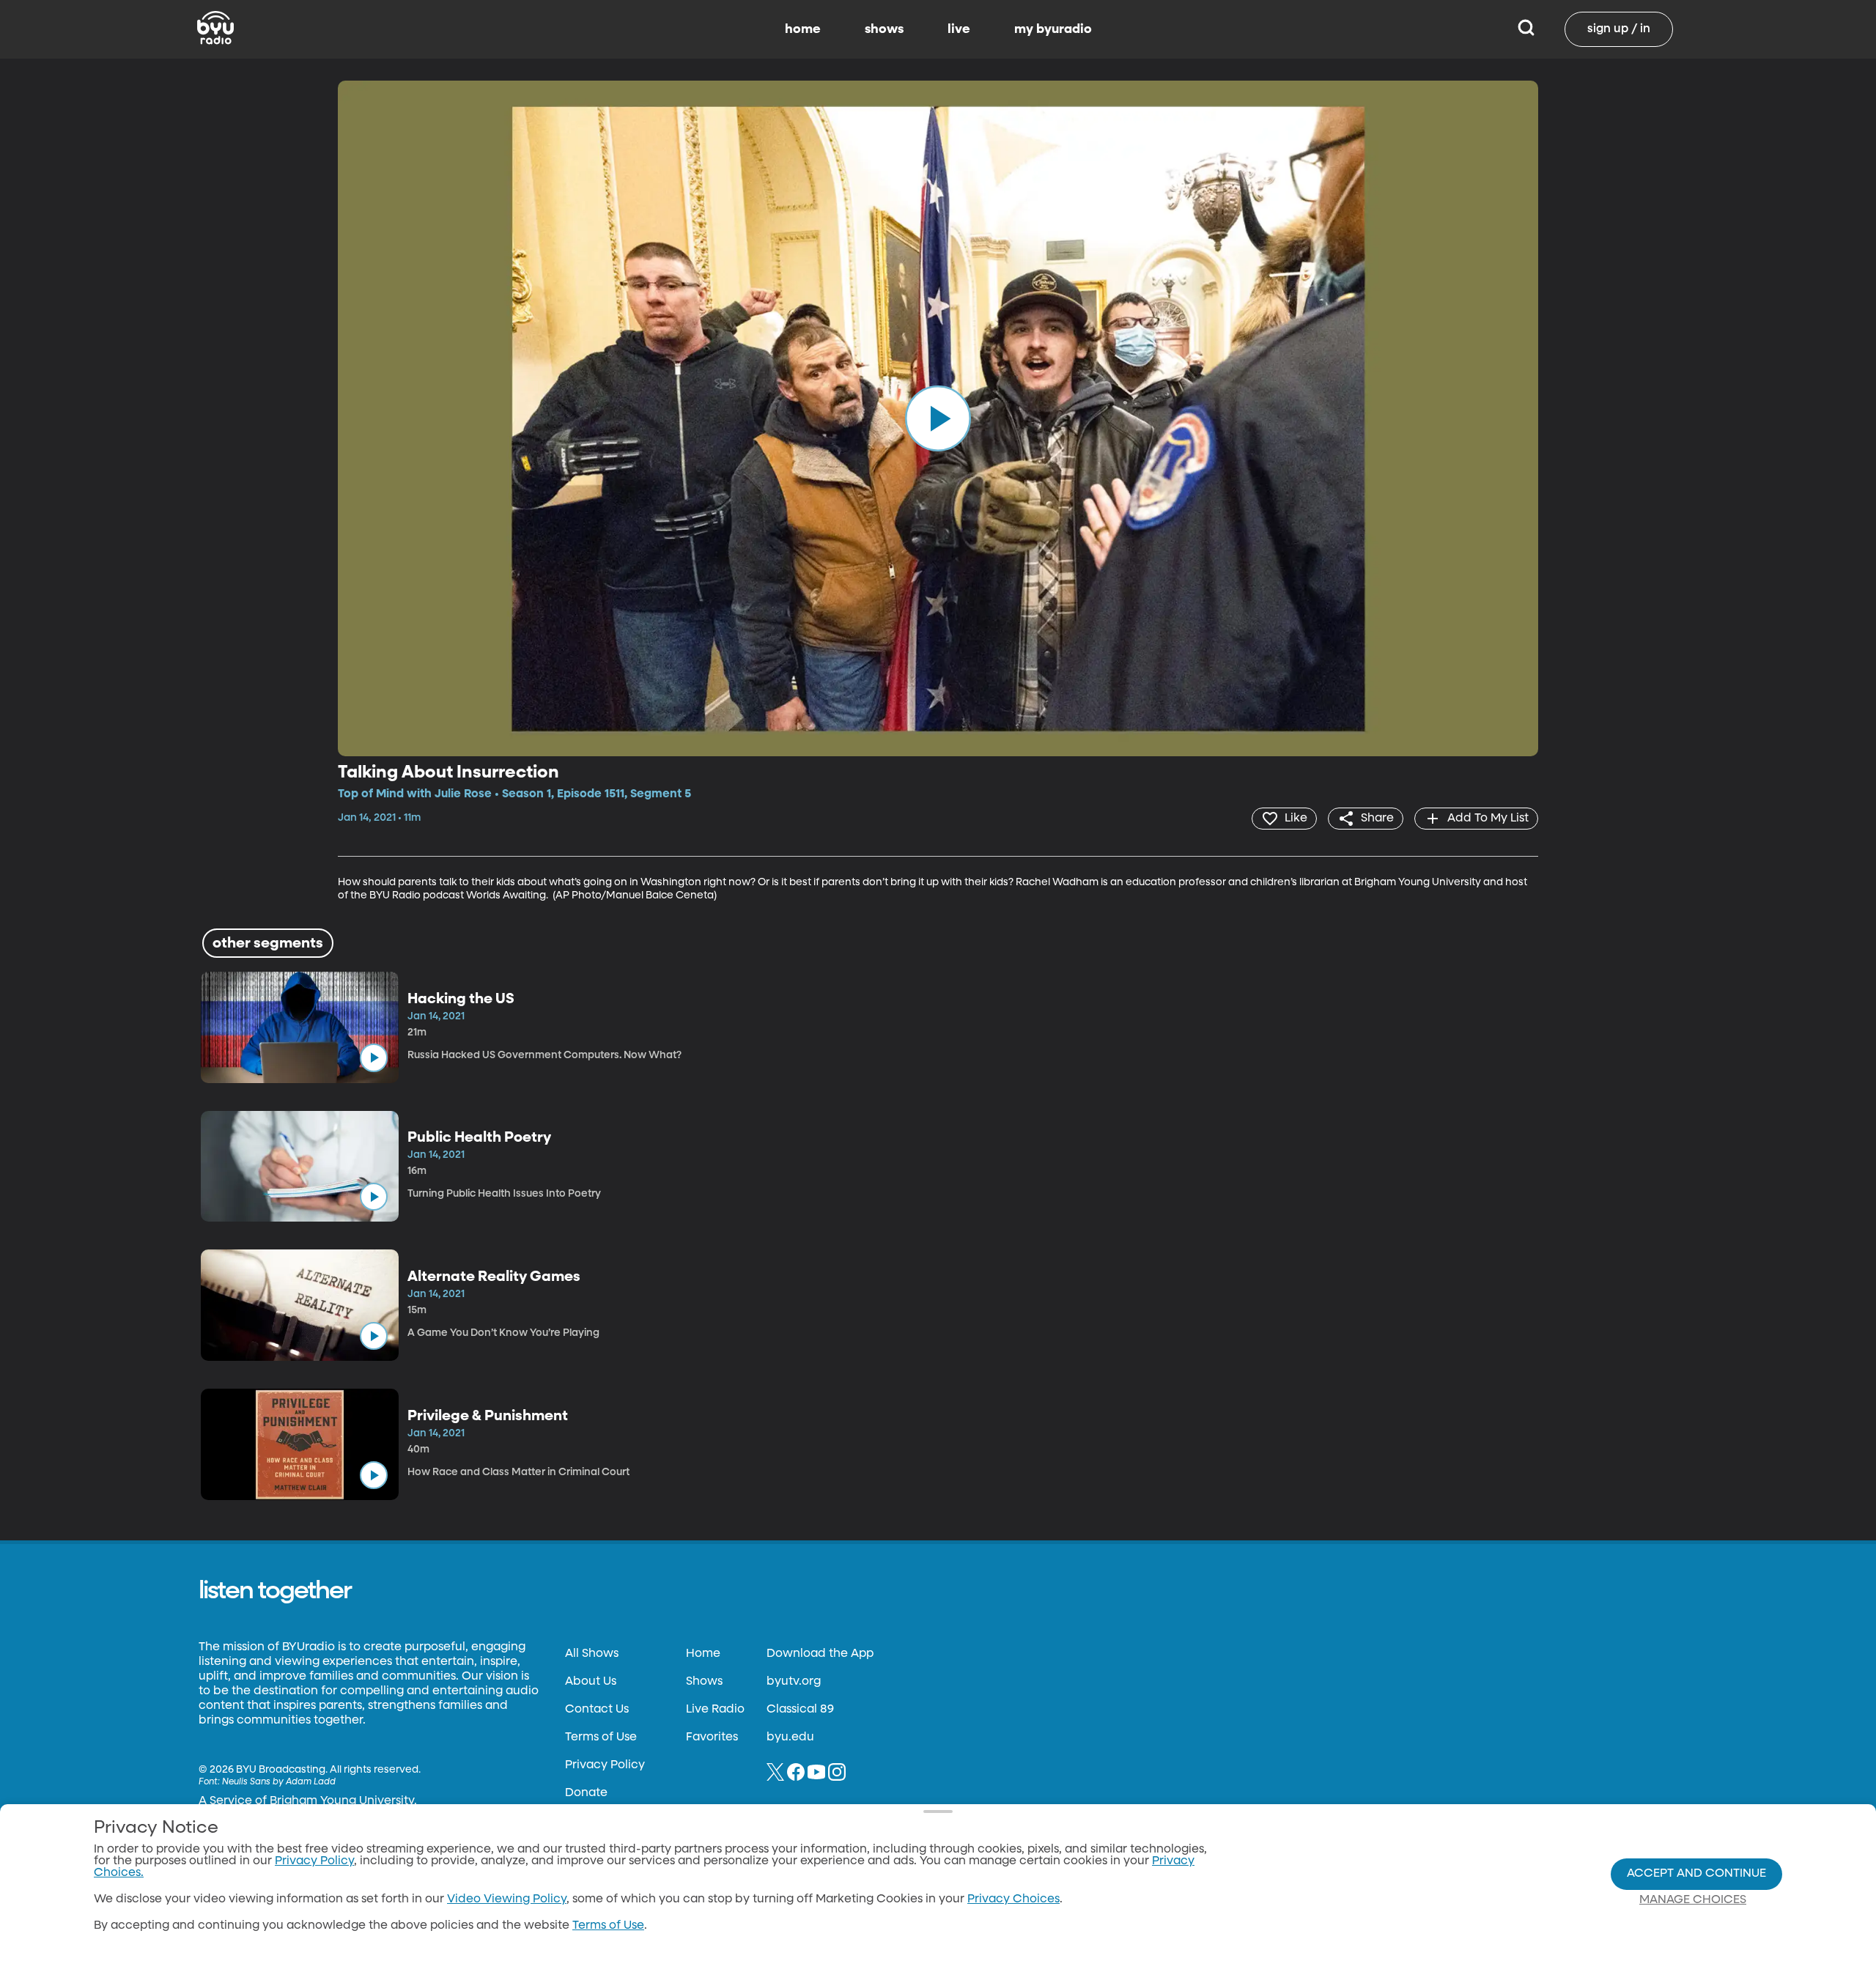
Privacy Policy (605, 1765)
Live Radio (715, 1710)
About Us (591, 1682)
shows (884, 29)
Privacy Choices (1013, 1899)
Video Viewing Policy (507, 1899)
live (959, 29)
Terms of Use (601, 1737)
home (803, 29)
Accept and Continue (1696, 1874)
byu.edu (790, 1737)
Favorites (712, 1737)
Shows (704, 1682)
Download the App (820, 1654)
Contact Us (597, 1710)
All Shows (592, 1654)
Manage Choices (1693, 1900)
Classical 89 (800, 1710)
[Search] (1526, 29)
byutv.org (794, 1682)
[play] (938, 418)
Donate (586, 1793)
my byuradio (1053, 29)
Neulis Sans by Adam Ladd (279, 1782)
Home (703, 1654)
